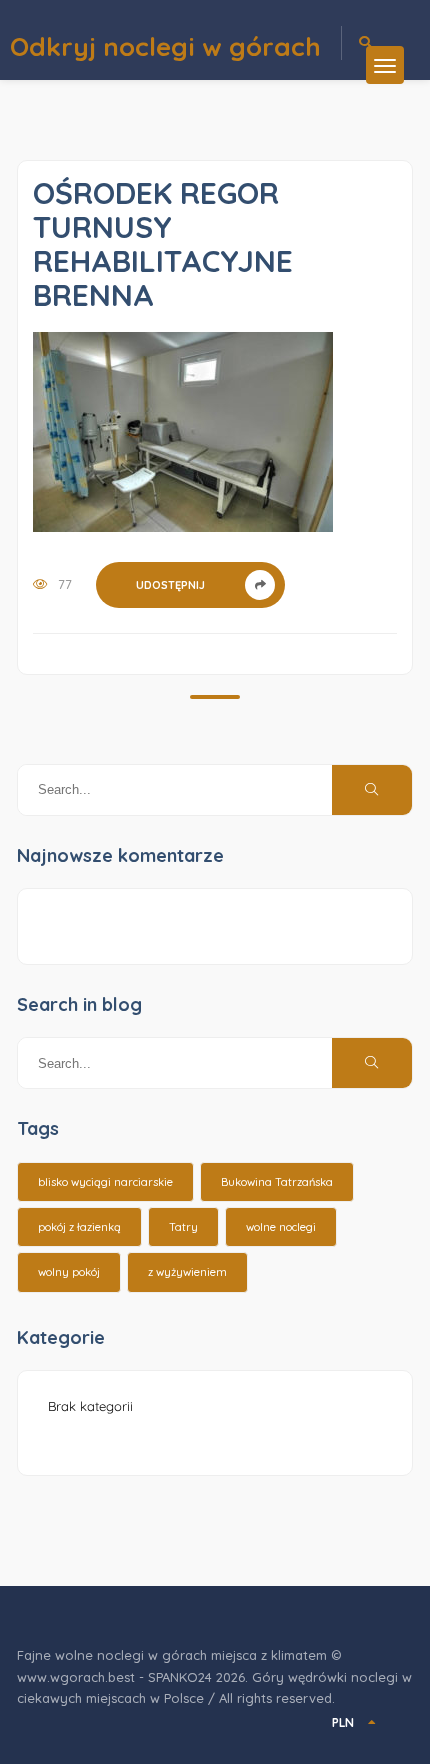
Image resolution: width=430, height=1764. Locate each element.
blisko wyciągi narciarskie (105, 1182)
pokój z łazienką (79, 1227)
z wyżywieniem (187, 1272)
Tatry (183, 1227)
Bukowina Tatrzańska (277, 1182)
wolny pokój (69, 1272)
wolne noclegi (281, 1227)
